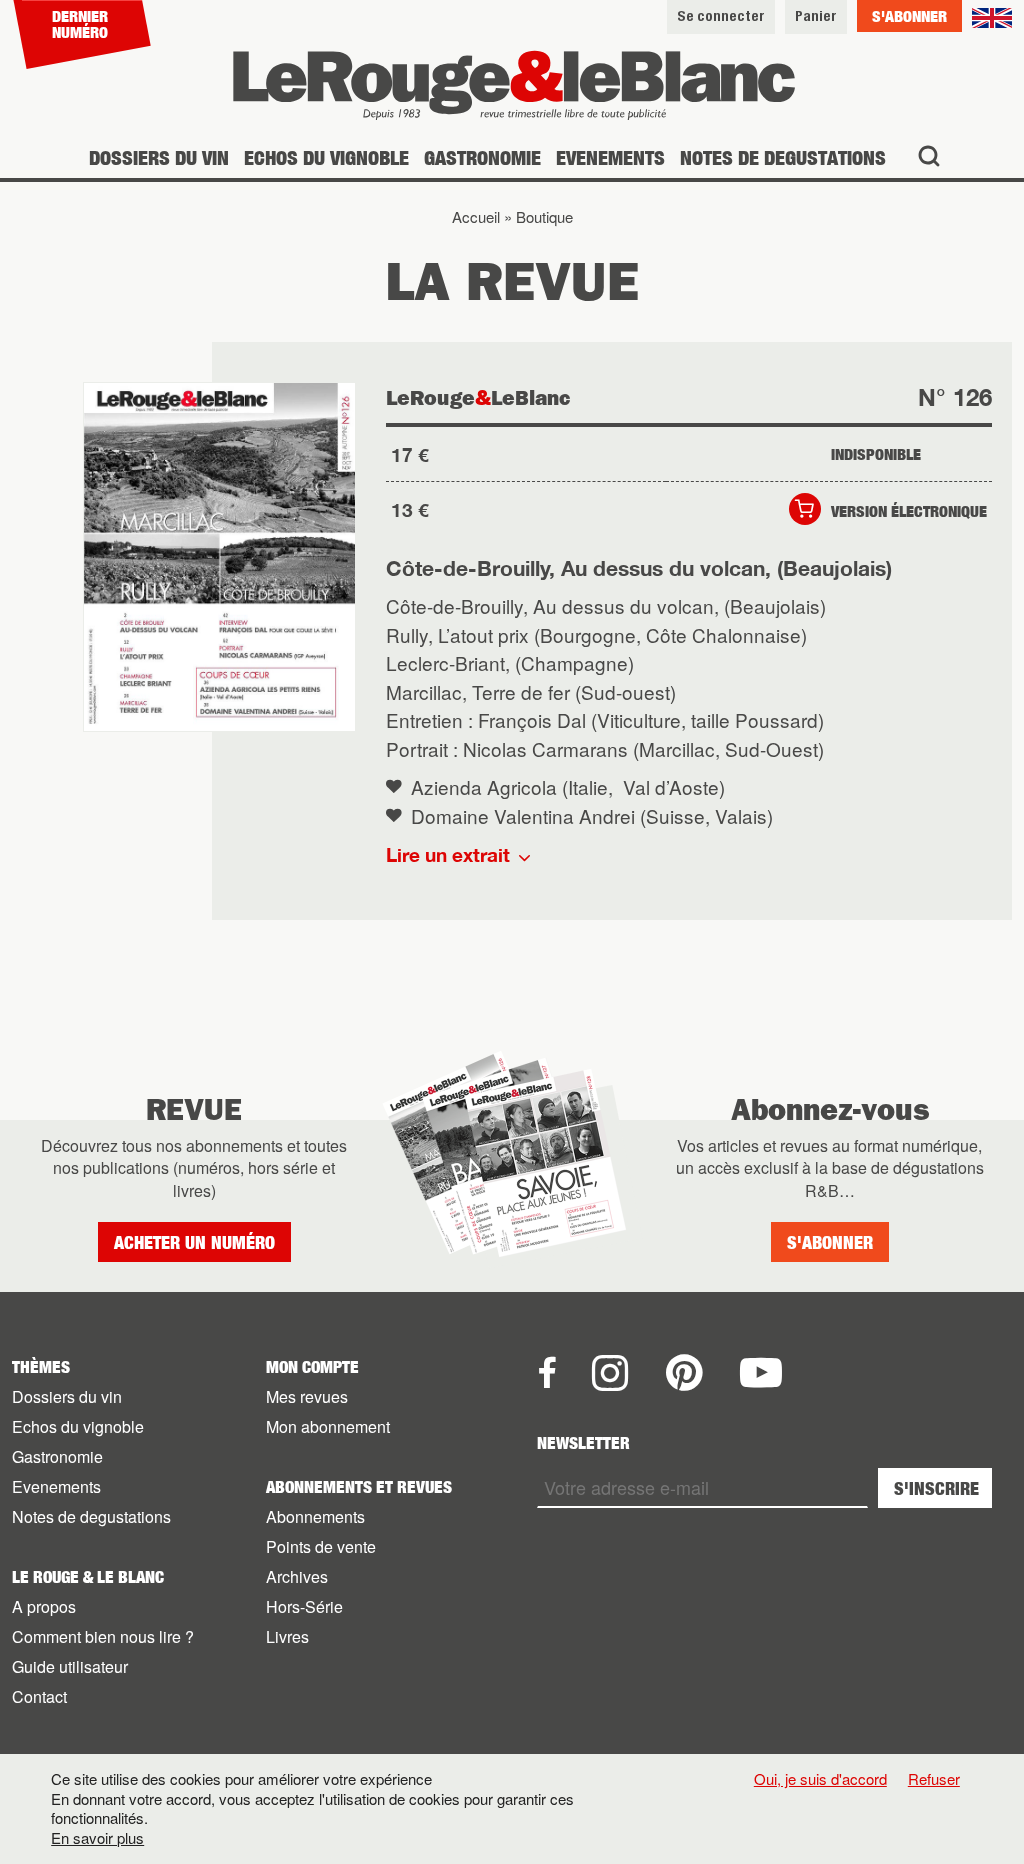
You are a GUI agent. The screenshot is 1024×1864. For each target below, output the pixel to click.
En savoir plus (97, 1838)
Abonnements (315, 1516)
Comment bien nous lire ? (103, 1636)
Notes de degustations (783, 157)
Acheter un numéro (194, 1242)
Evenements (610, 157)
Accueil (476, 216)
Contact (39, 1696)
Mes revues (307, 1396)
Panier (816, 15)
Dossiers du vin (159, 157)
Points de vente (321, 1546)
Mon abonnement (328, 1426)
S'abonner (909, 16)
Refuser (934, 1778)
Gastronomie (482, 157)
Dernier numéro (80, 24)
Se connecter (721, 15)
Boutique (544, 216)
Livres (287, 1636)
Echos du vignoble (326, 157)
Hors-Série (304, 1606)
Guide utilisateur (70, 1666)
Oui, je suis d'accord (820, 1779)
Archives (297, 1576)
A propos (44, 1606)
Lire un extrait (448, 854)
